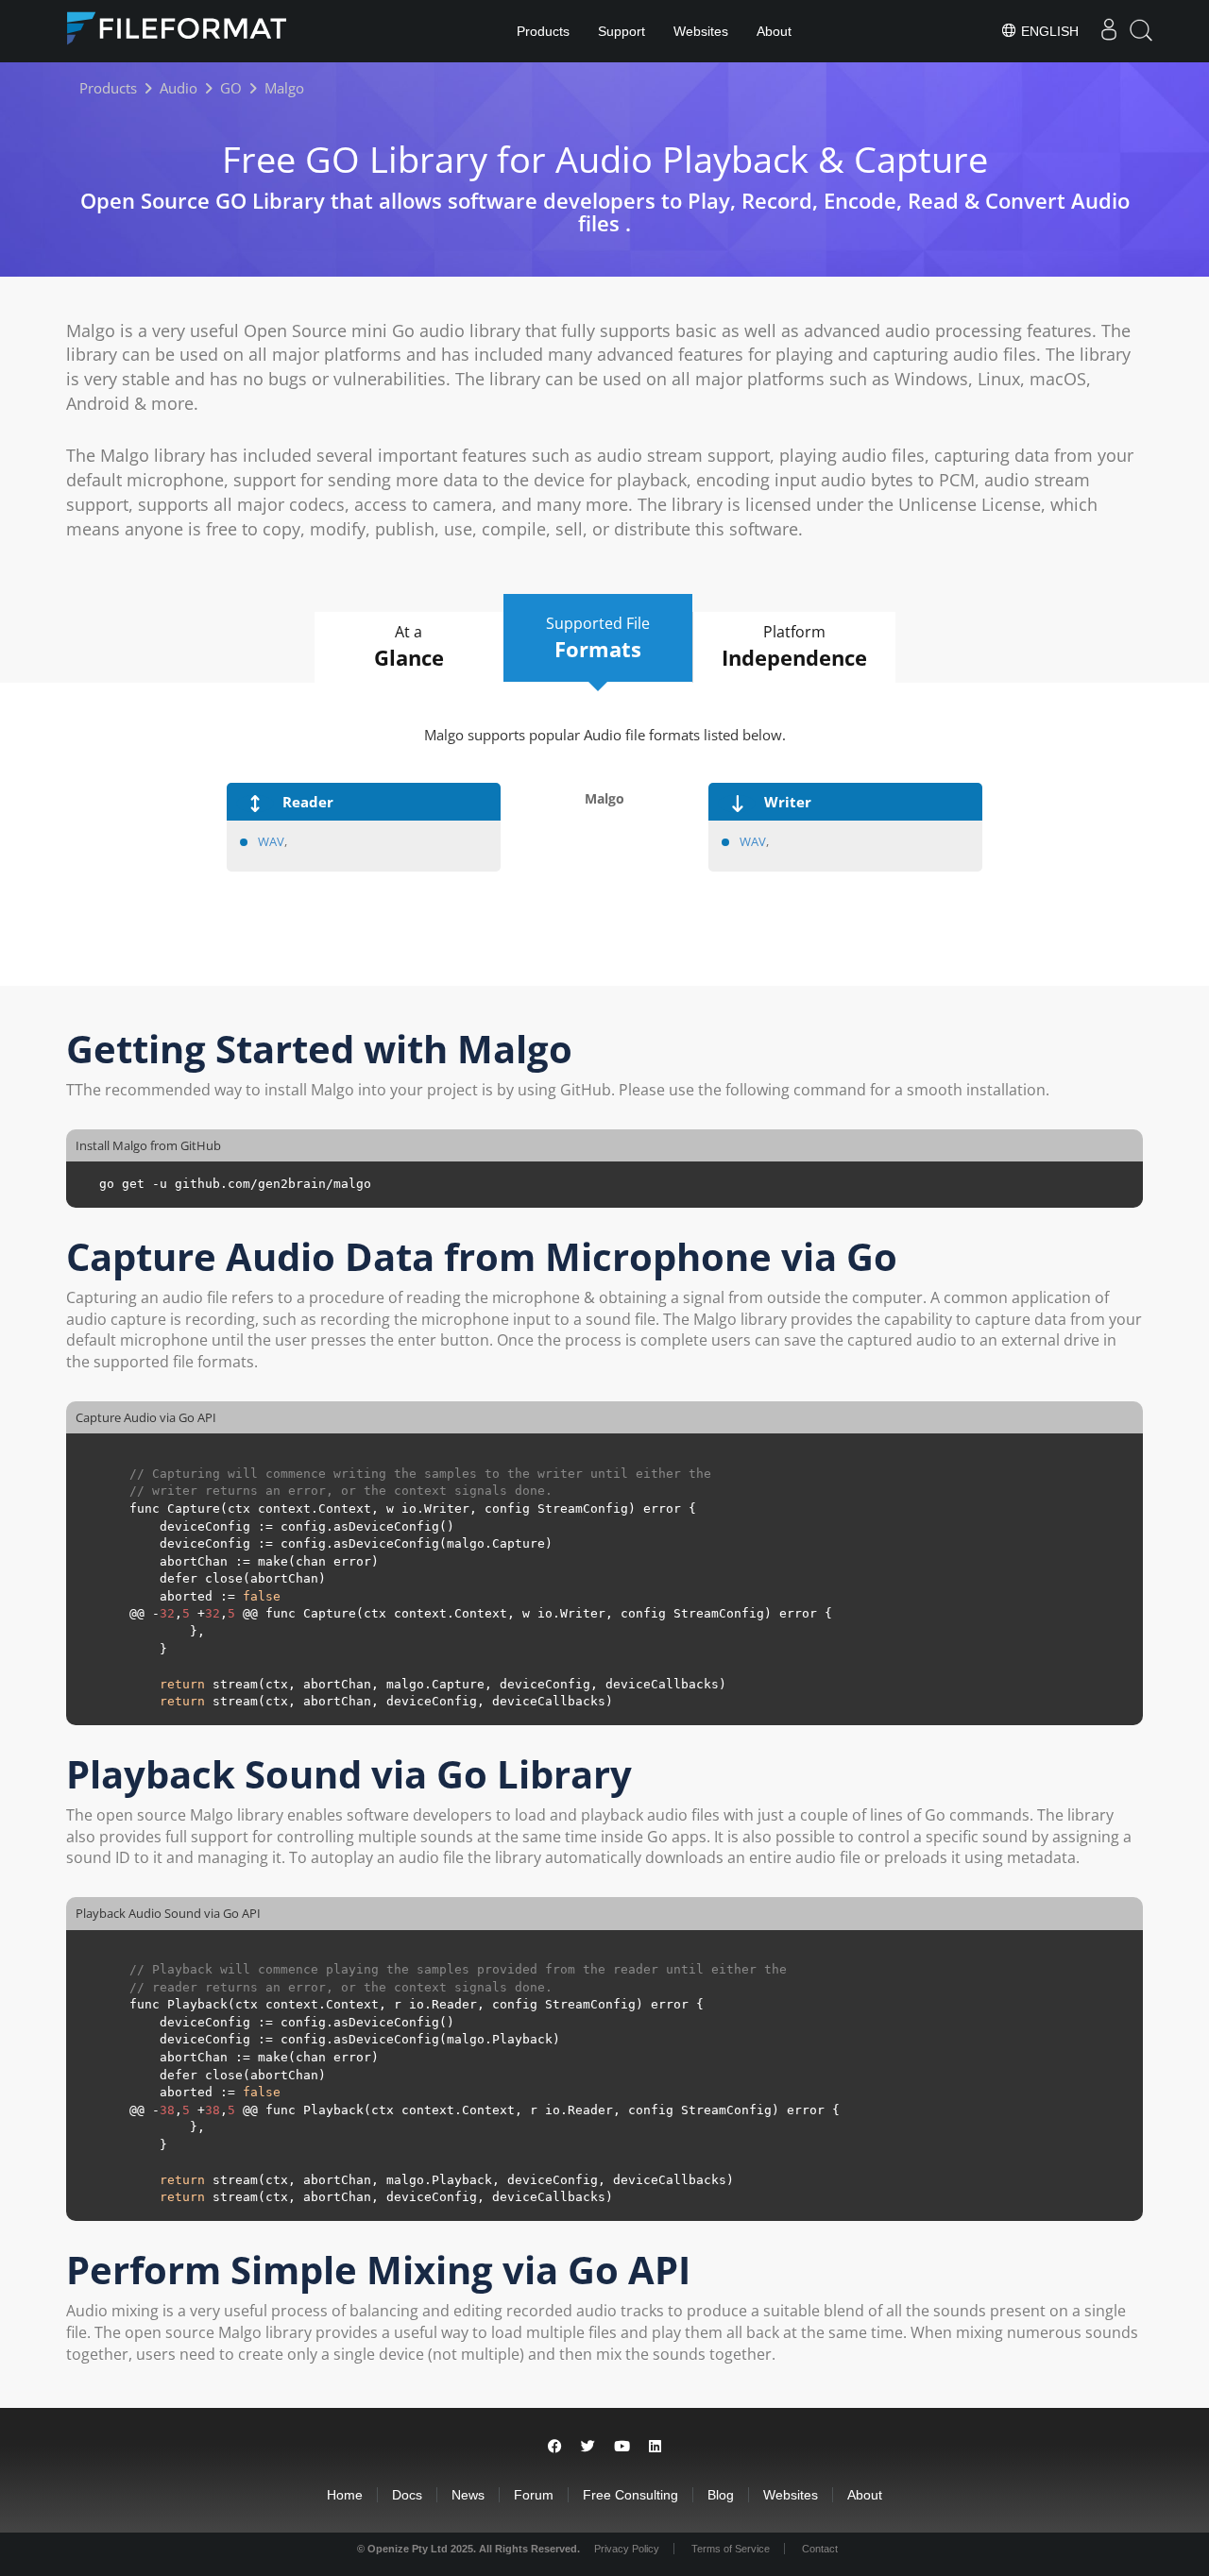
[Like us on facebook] (555, 2446)
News (468, 2495)
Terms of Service (731, 2549)
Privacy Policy (627, 2549)
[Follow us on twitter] (588, 2446)
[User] (1109, 31)
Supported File (598, 638)
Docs (407, 2495)
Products (543, 31)
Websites (701, 31)
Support (622, 31)
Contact (820, 2549)
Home (345, 2495)
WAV (271, 841)
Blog (721, 2495)
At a (409, 646)
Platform (794, 646)
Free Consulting (630, 2495)
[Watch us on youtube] (622, 2446)
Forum (534, 2495)
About (774, 31)
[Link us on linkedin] (655, 2446)
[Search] (1141, 31)
